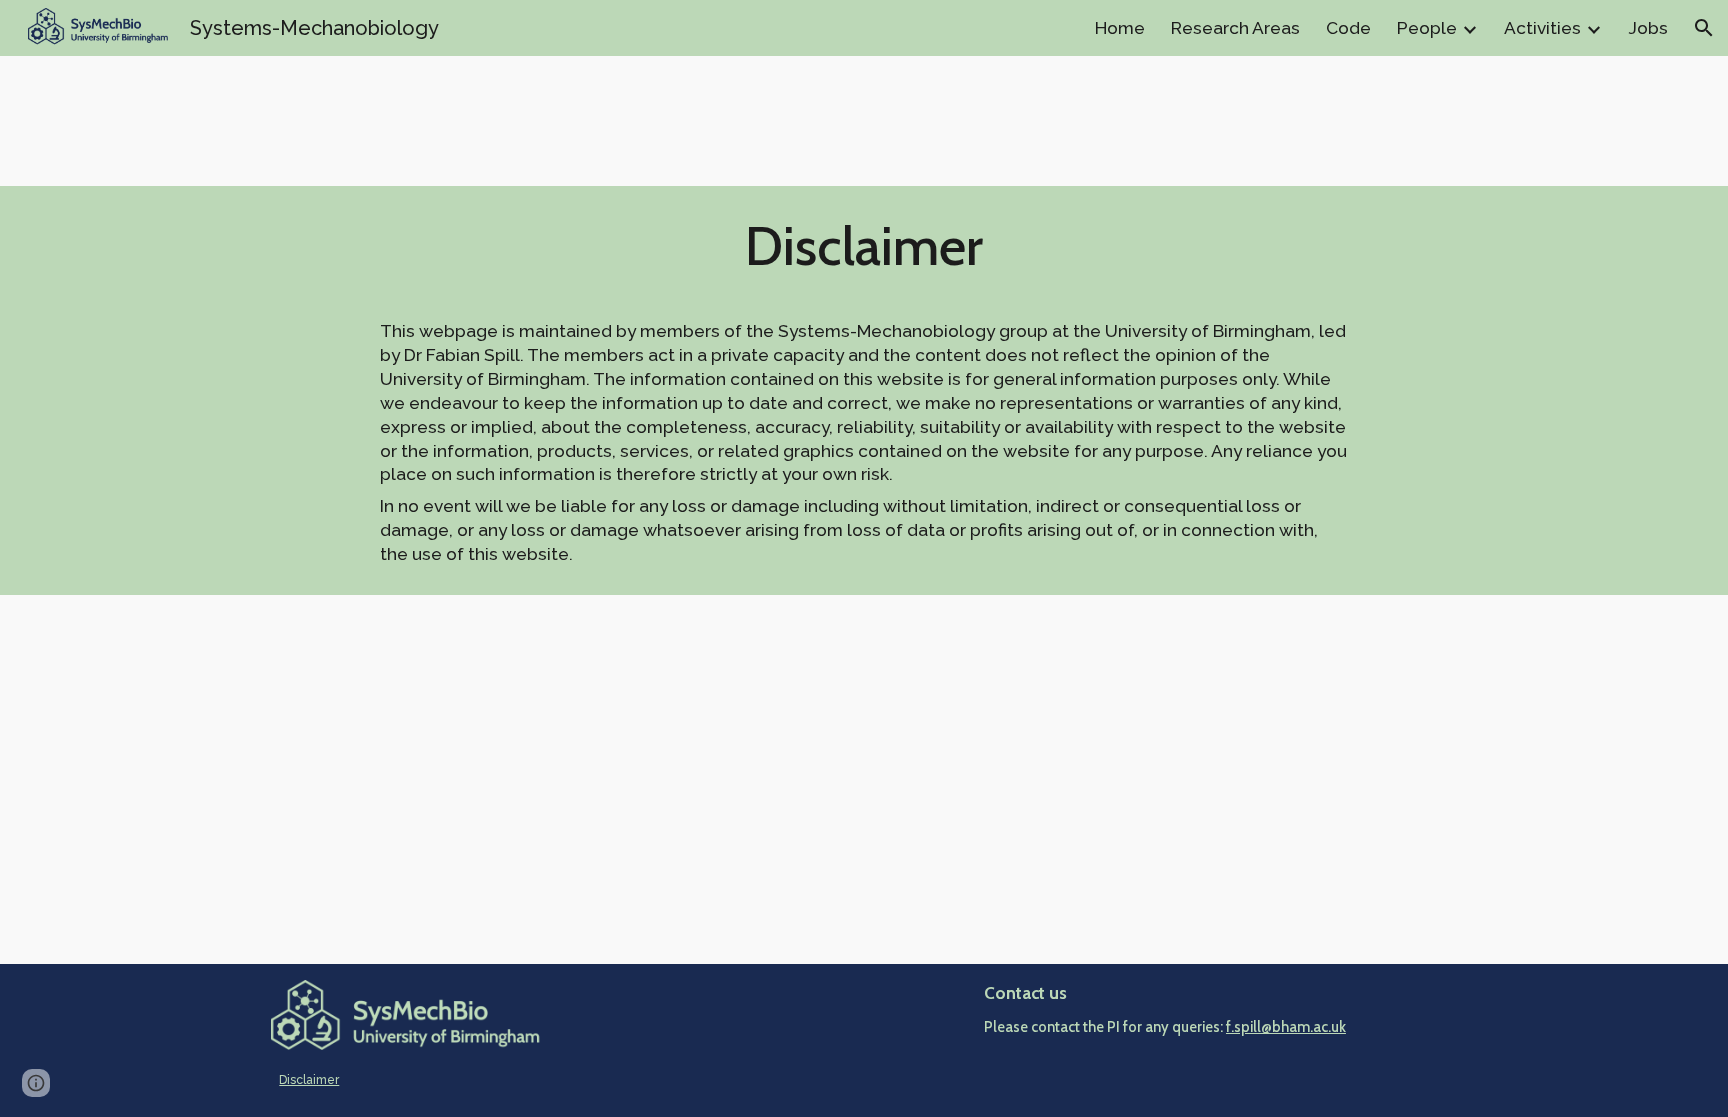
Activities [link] (1542, 28)
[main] (864, 255)
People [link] (1427, 28)
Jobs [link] (1648, 28)
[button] (1704, 28)
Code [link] (1348, 28)
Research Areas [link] (1235, 28)
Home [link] (1120, 28)
